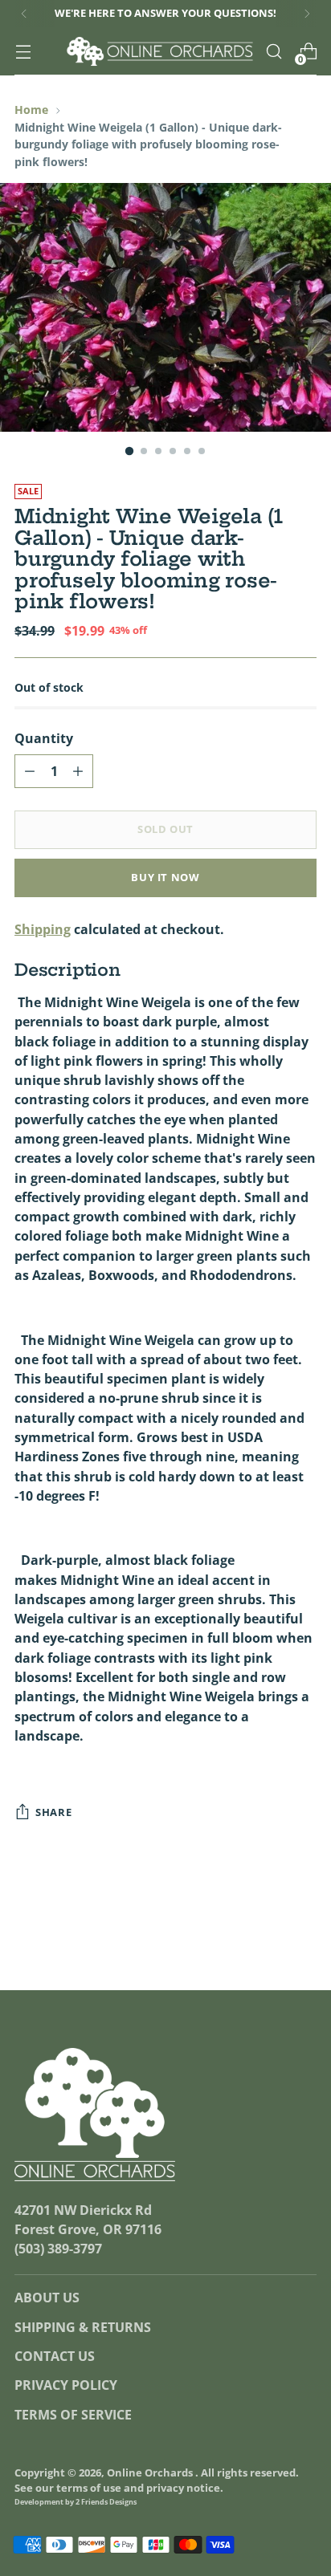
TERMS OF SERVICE (73, 2415)
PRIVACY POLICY (66, 2385)
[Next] (307, 14)
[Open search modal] (274, 52)
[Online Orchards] (160, 51)
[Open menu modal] (23, 52)
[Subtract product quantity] (30, 771)
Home (31, 110)
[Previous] (24, 14)
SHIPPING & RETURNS (83, 2327)
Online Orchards (151, 2473)
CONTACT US (55, 2356)
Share (53, 1812)
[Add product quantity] (78, 771)
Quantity (44, 738)
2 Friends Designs (106, 2502)
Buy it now (165, 878)
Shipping (43, 929)
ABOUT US (47, 2298)
